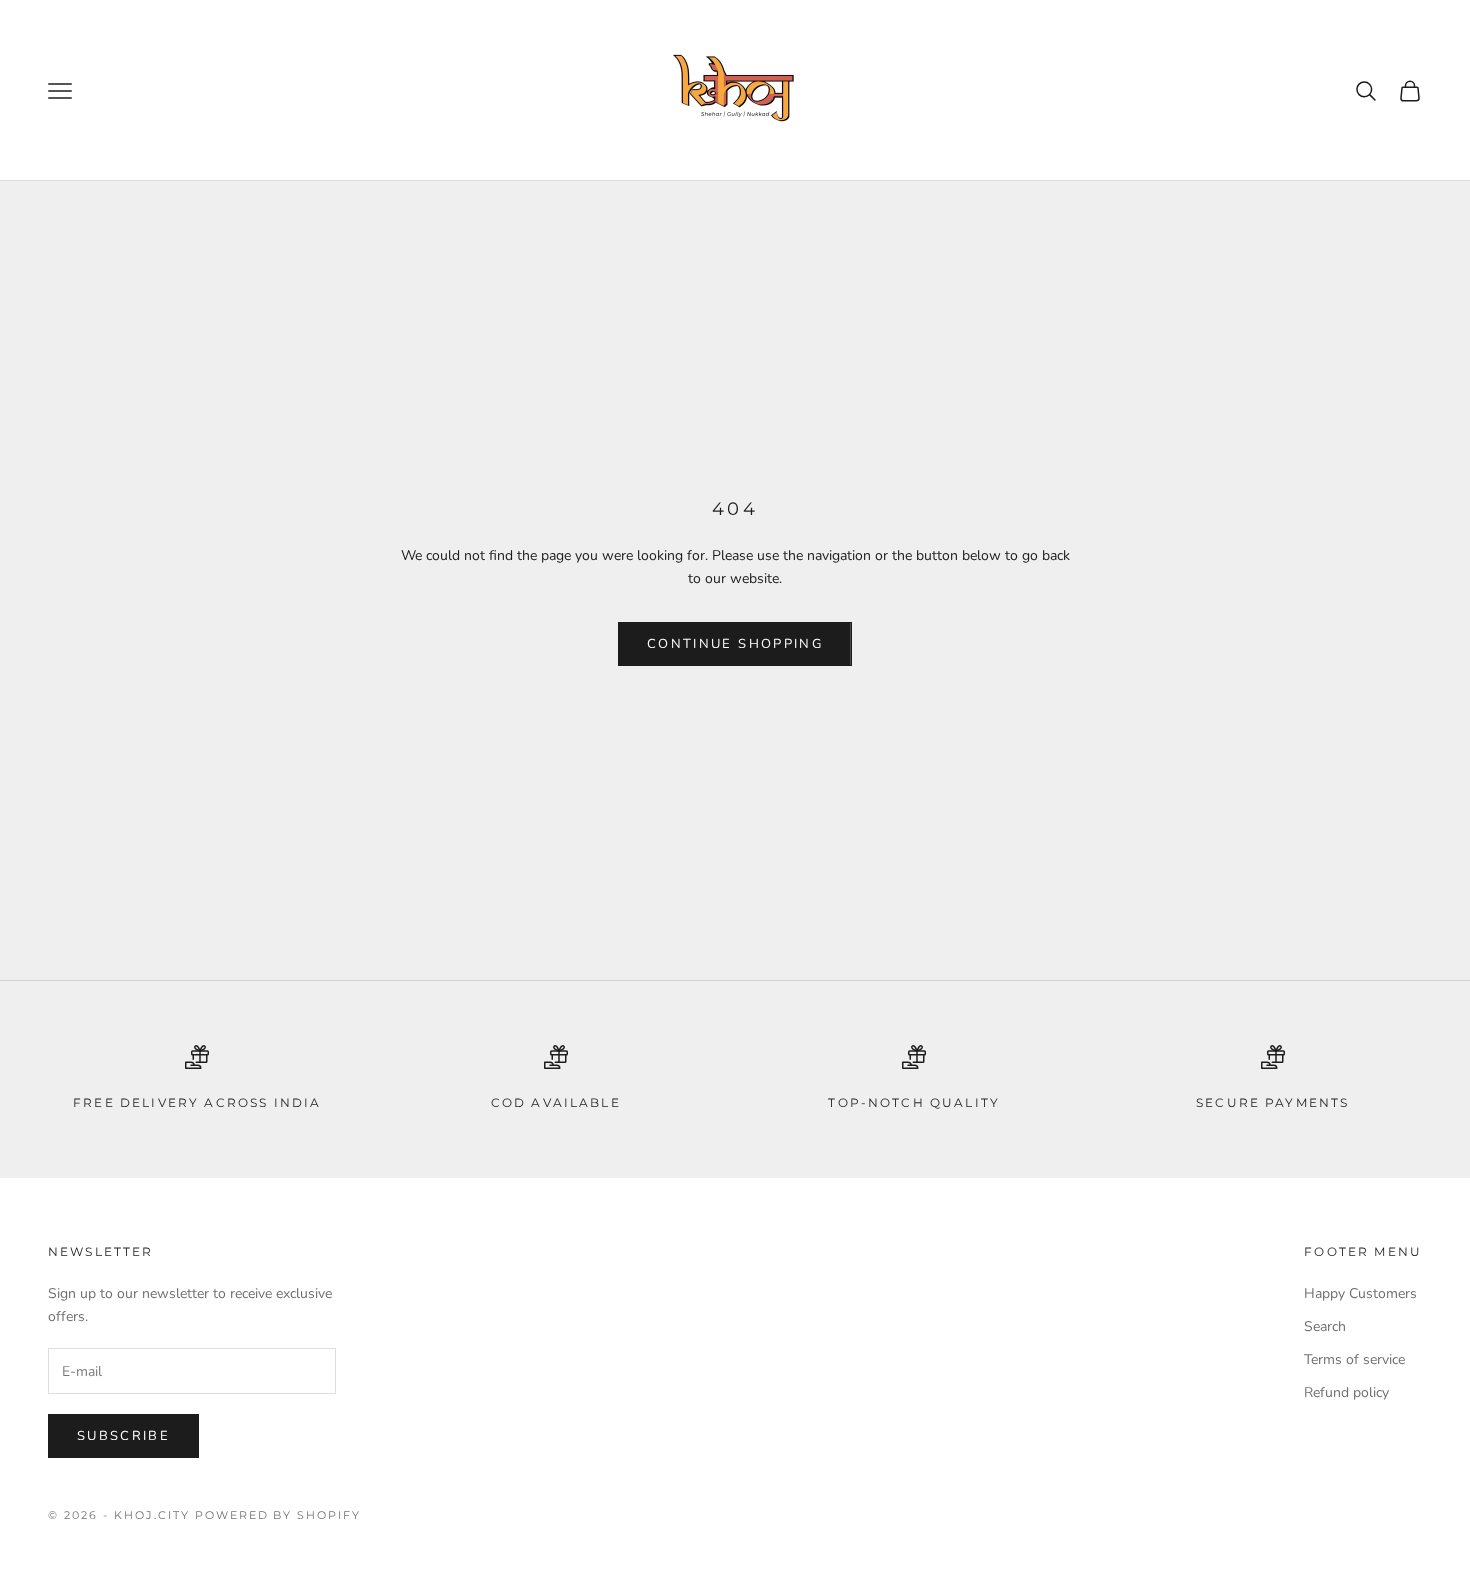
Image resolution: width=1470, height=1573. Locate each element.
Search (1325, 1326)
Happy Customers (1360, 1293)
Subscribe (123, 1436)
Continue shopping (735, 644)
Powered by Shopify (278, 1515)
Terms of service (1354, 1359)
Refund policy (1346, 1392)
